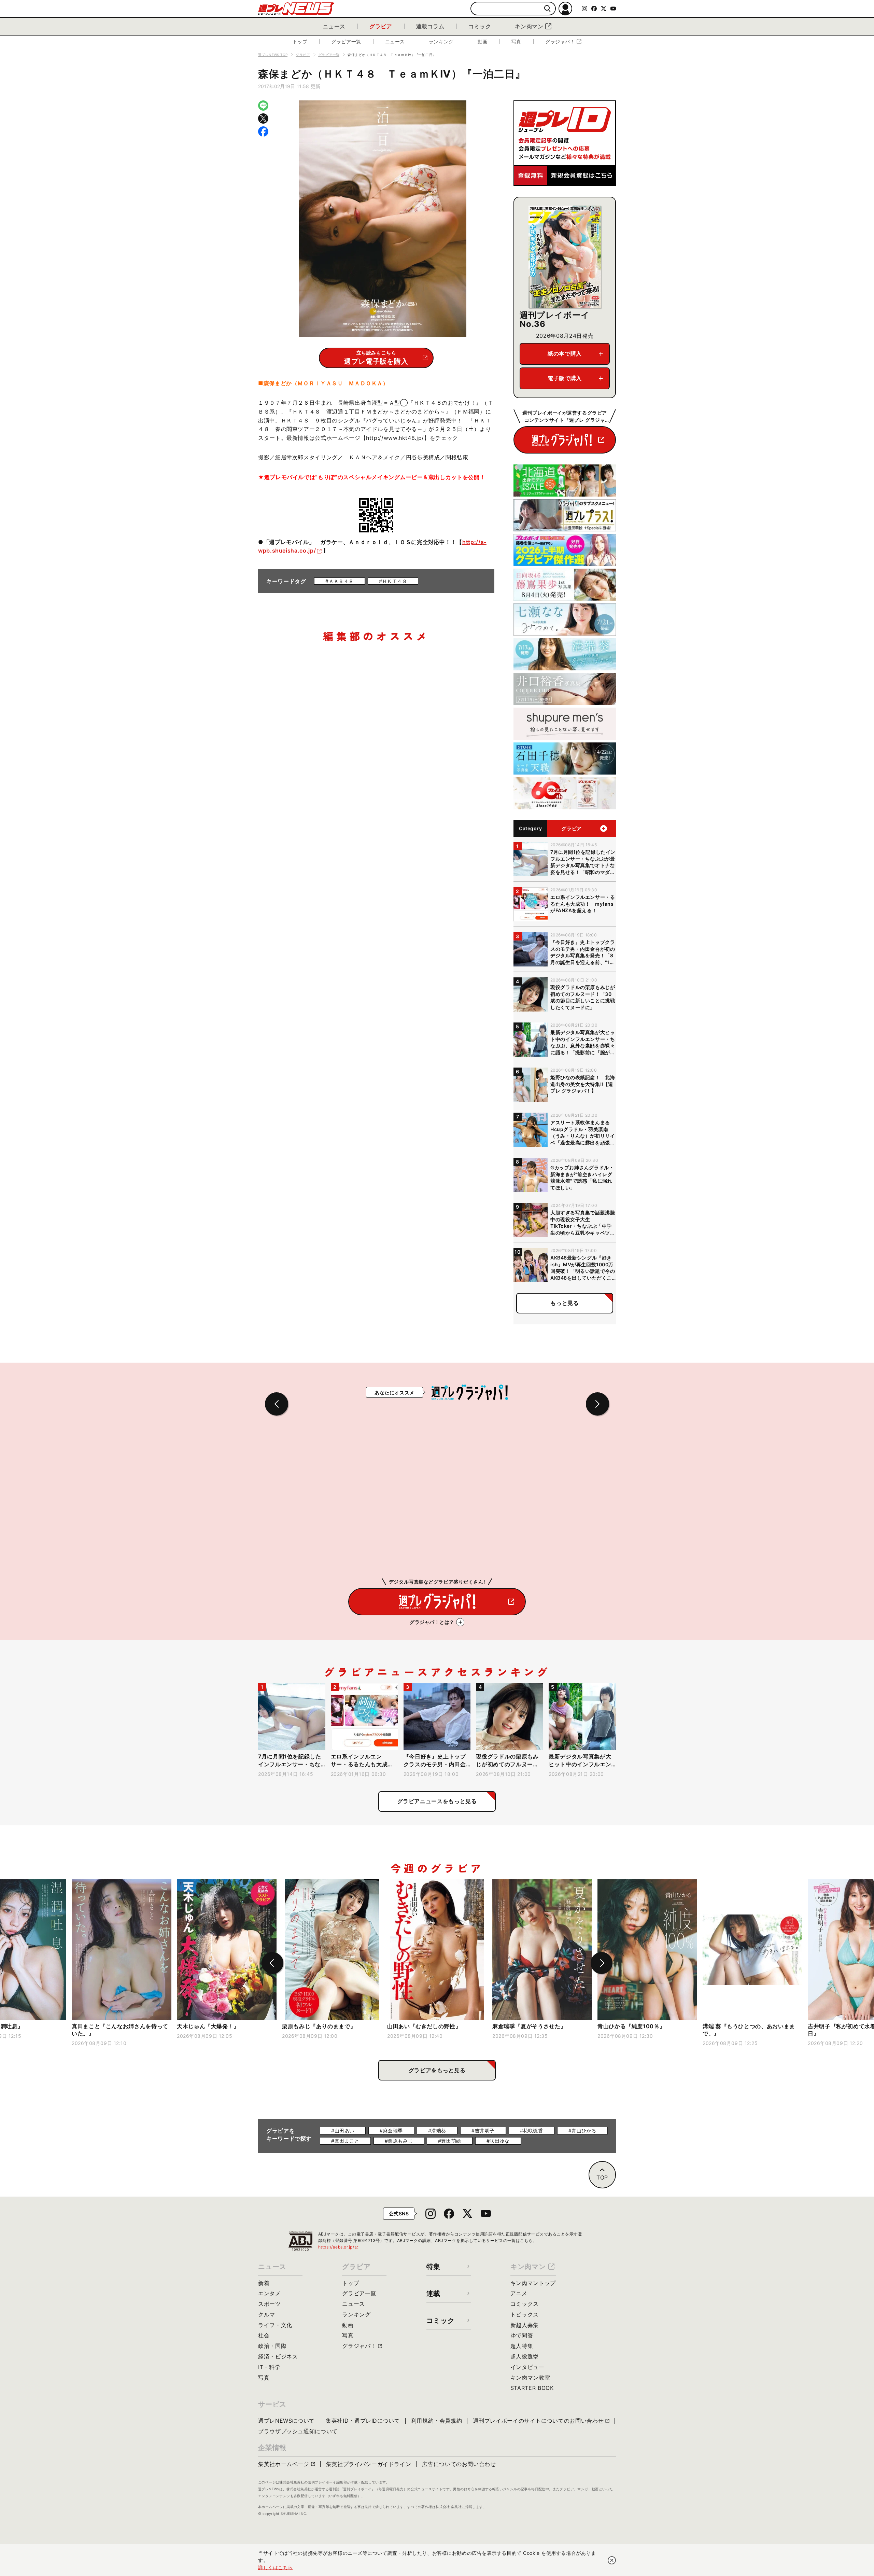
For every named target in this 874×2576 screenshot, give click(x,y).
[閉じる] (612, 2560)
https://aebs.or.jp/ (339, 2247)
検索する (547, 9)
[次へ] (602, 1963)
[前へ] (272, 1963)
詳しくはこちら (276, 2567)
